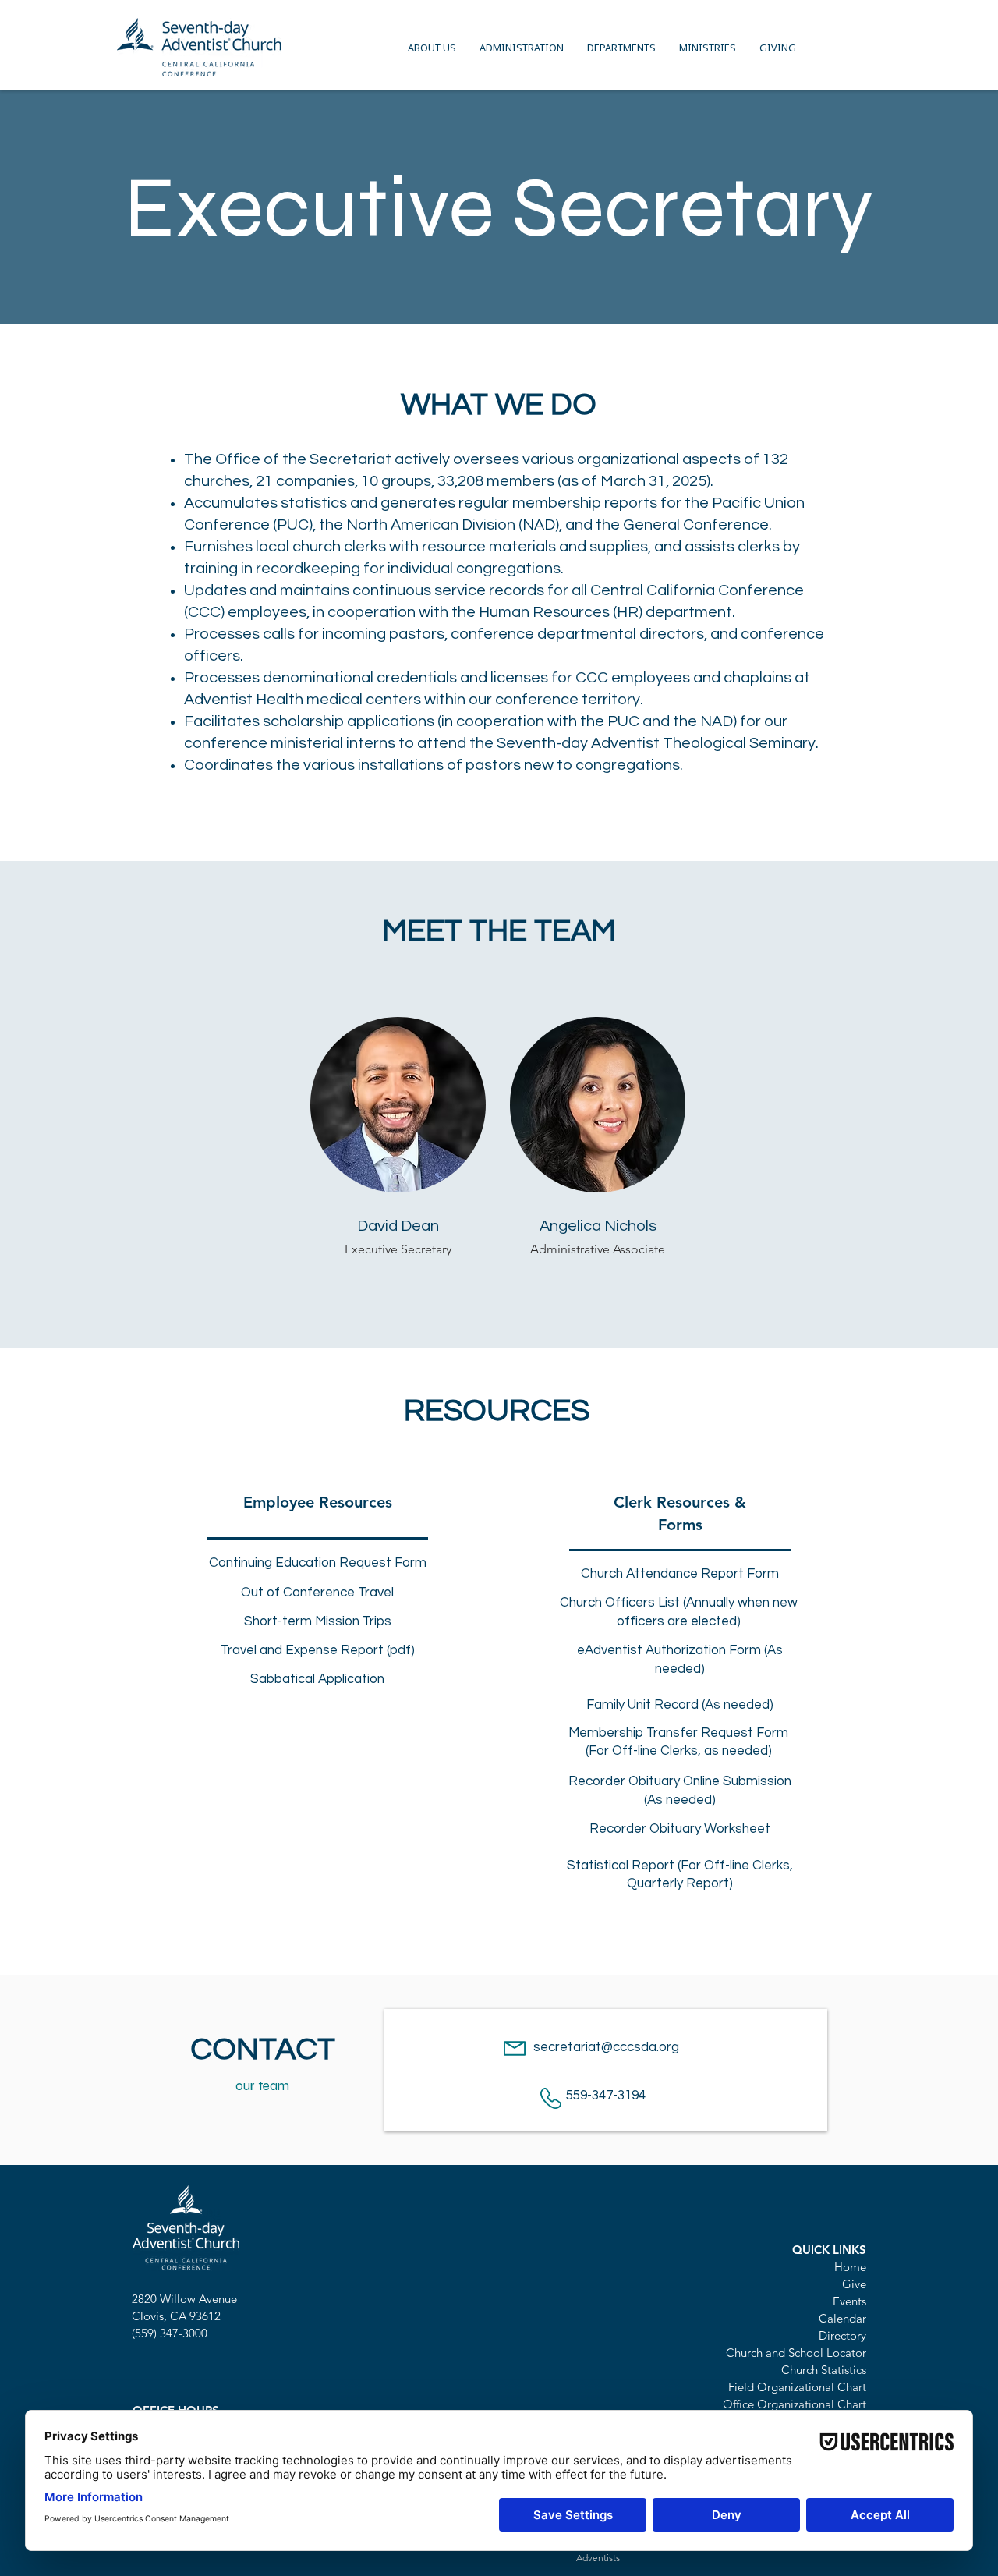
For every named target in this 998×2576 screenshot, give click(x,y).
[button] (432, 48)
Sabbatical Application (317, 1679)
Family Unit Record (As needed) (680, 1705)
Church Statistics (824, 2370)
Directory (842, 2335)
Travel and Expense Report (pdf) (318, 1650)
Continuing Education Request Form (318, 1563)
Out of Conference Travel (317, 1593)
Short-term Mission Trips (318, 1621)
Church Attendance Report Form (680, 1574)
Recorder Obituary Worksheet (680, 1829)
